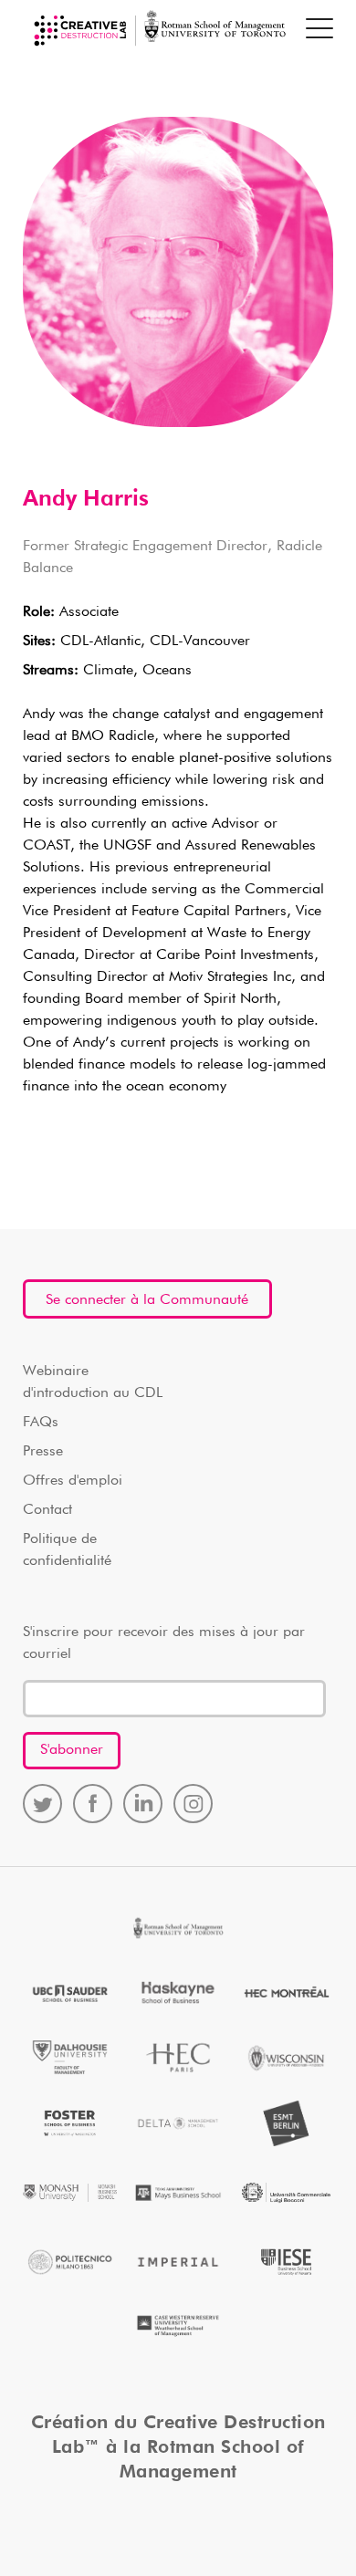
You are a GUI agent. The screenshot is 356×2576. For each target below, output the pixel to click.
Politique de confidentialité (67, 1550)
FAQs (41, 1423)
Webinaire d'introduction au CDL (93, 1382)
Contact (47, 1510)
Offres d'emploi (73, 1481)
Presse (43, 1452)
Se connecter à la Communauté (147, 1300)
